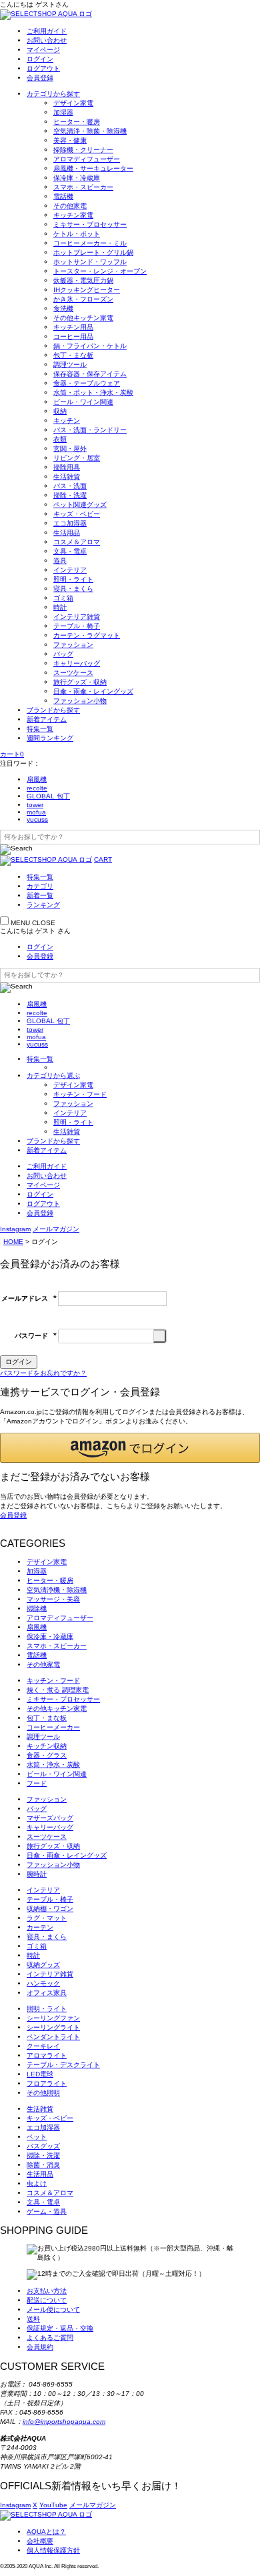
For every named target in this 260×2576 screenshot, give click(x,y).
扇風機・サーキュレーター (93, 168)
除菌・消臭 (43, 2165)
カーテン (40, 1927)
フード (37, 1783)
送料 (33, 2319)
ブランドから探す (53, 710)
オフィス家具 (47, 1993)
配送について (47, 2300)
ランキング (43, 905)
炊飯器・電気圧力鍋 (83, 280)
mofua (36, 812)
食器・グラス (47, 1755)
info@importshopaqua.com (64, 2422)
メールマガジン (56, 1229)
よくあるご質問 (50, 2338)
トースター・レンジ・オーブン (100, 271)
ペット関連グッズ (80, 505)
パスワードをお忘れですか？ (43, 1373)
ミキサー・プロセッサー (90, 224)
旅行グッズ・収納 (80, 682)
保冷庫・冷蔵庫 (77, 178)
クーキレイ (43, 2046)
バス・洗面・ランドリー (90, 430)
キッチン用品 (73, 327)
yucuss (37, 819)
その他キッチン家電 (83, 318)
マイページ (43, 50)
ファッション (73, 645)
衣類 (60, 439)
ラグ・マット (47, 1918)
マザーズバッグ (50, 1818)
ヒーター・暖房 (77, 122)
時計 (60, 607)
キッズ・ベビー (77, 514)
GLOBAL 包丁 (48, 796)
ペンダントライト (53, 2037)
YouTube (53, 2505)
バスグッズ (43, 2146)
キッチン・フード (80, 1094)
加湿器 (63, 112)
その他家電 (70, 206)
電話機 (63, 196)
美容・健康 (70, 140)
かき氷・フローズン (83, 299)
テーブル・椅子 (77, 626)
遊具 (60, 561)
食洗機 (63, 308)
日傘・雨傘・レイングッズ (93, 691)
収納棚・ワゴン (50, 1909)
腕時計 (37, 1874)
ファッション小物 (80, 701)
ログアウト (43, 68)
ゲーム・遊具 (47, 2211)
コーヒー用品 (73, 337)
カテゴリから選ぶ (53, 1076)
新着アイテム (47, 719)
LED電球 (40, 2074)
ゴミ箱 (63, 598)
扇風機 (37, 779)
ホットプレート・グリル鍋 (93, 252)
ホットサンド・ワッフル (90, 262)
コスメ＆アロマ (77, 542)
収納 (60, 411)
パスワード (36, 1336)
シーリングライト (53, 2027)
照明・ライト (73, 579)
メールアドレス (29, 1298)
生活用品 (67, 533)
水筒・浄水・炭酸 (53, 1765)
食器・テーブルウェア (87, 383)
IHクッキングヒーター (87, 290)
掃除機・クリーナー (83, 150)
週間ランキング (50, 738)
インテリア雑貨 (77, 617)
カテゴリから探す (53, 94)
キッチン (67, 421)
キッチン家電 (73, 215)
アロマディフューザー (87, 159)
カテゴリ (40, 886)
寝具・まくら (73, 589)
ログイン (40, 59)
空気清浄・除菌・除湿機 (90, 131)
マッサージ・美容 (53, 1599)
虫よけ (37, 2183)
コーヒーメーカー (53, 1727)
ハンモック (43, 1983)
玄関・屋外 (70, 449)
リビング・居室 (77, 458)
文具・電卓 (70, 551)
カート (12, 754)
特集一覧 (40, 729)
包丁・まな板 (73, 355)
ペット (37, 2137)
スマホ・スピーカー (83, 187)
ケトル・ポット (77, 234)
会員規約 (40, 2347)
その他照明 (43, 2093)
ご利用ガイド (47, 31)
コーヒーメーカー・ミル (90, 243)
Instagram (15, 1229)
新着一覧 (40, 895)
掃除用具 (67, 467)
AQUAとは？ (46, 2532)
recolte (37, 788)
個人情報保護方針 (53, 2550)
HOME (13, 1242)
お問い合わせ (47, 40)
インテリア (70, 570)
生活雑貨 (67, 477)
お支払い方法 (47, 2291)
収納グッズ (43, 1965)
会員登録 (40, 78)
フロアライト (47, 2083)
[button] (130, 1448)
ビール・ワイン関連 (83, 402)
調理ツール (70, 365)
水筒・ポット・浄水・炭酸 (93, 393)
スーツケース (73, 673)
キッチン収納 (47, 1746)
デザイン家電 (73, 103)
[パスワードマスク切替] (160, 1336)
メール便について (53, 2310)
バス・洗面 (70, 486)
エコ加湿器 (70, 523)
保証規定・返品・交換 (60, 2328)
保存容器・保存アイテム (90, 374)
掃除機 (37, 1608)
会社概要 (40, 2541)
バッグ (63, 654)
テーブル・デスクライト (63, 2065)
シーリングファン (53, 2018)
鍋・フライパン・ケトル (90, 346)
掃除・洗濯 (70, 495)
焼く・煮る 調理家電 (58, 1690)
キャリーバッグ (77, 663)
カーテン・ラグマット (87, 635)
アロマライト (47, 2055)
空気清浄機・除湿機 (57, 1590)
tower (35, 805)
